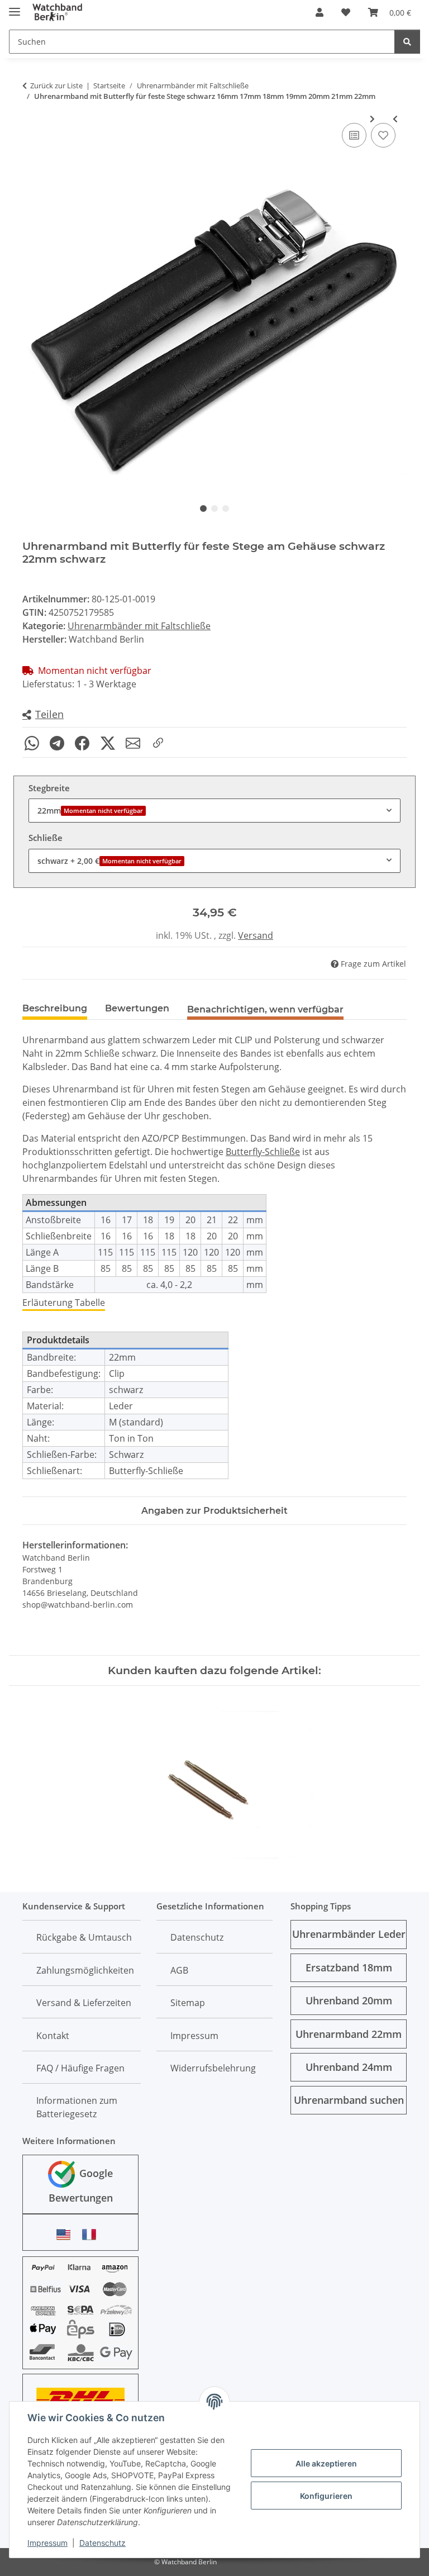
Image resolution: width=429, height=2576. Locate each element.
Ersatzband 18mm (349, 1967)
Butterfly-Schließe (263, 1152)
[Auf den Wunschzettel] (383, 135)
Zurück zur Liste (56, 85)
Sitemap (188, 2003)
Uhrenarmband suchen (349, 2100)
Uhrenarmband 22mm (349, 2034)
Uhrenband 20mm (349, 2000)
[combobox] (214, 811)
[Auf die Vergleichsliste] (354, 135)
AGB (179, 1970)
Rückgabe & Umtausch (84, 1937)
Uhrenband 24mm (349, 2067)
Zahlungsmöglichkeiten (85, 1970)
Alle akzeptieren (326, 2463)
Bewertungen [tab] (137, 1008)
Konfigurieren (326, 2496)
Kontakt (53, 2036)
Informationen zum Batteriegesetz (77, 2107)
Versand (256, 935)
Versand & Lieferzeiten (84, 2003)
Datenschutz (103, 2543)
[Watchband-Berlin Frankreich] (92, 2234)
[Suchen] (407, 42)
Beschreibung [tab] (55, 1008)
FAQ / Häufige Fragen (80, 2068)
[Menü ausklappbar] (15, 7)
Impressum (47, 2543)
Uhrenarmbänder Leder (349, 1934)
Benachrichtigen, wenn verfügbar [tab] (265, 1009)
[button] (320, 12)
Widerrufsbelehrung (213, 2068)
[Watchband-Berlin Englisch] (66, 2234)
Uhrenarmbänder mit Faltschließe (139, 626)
